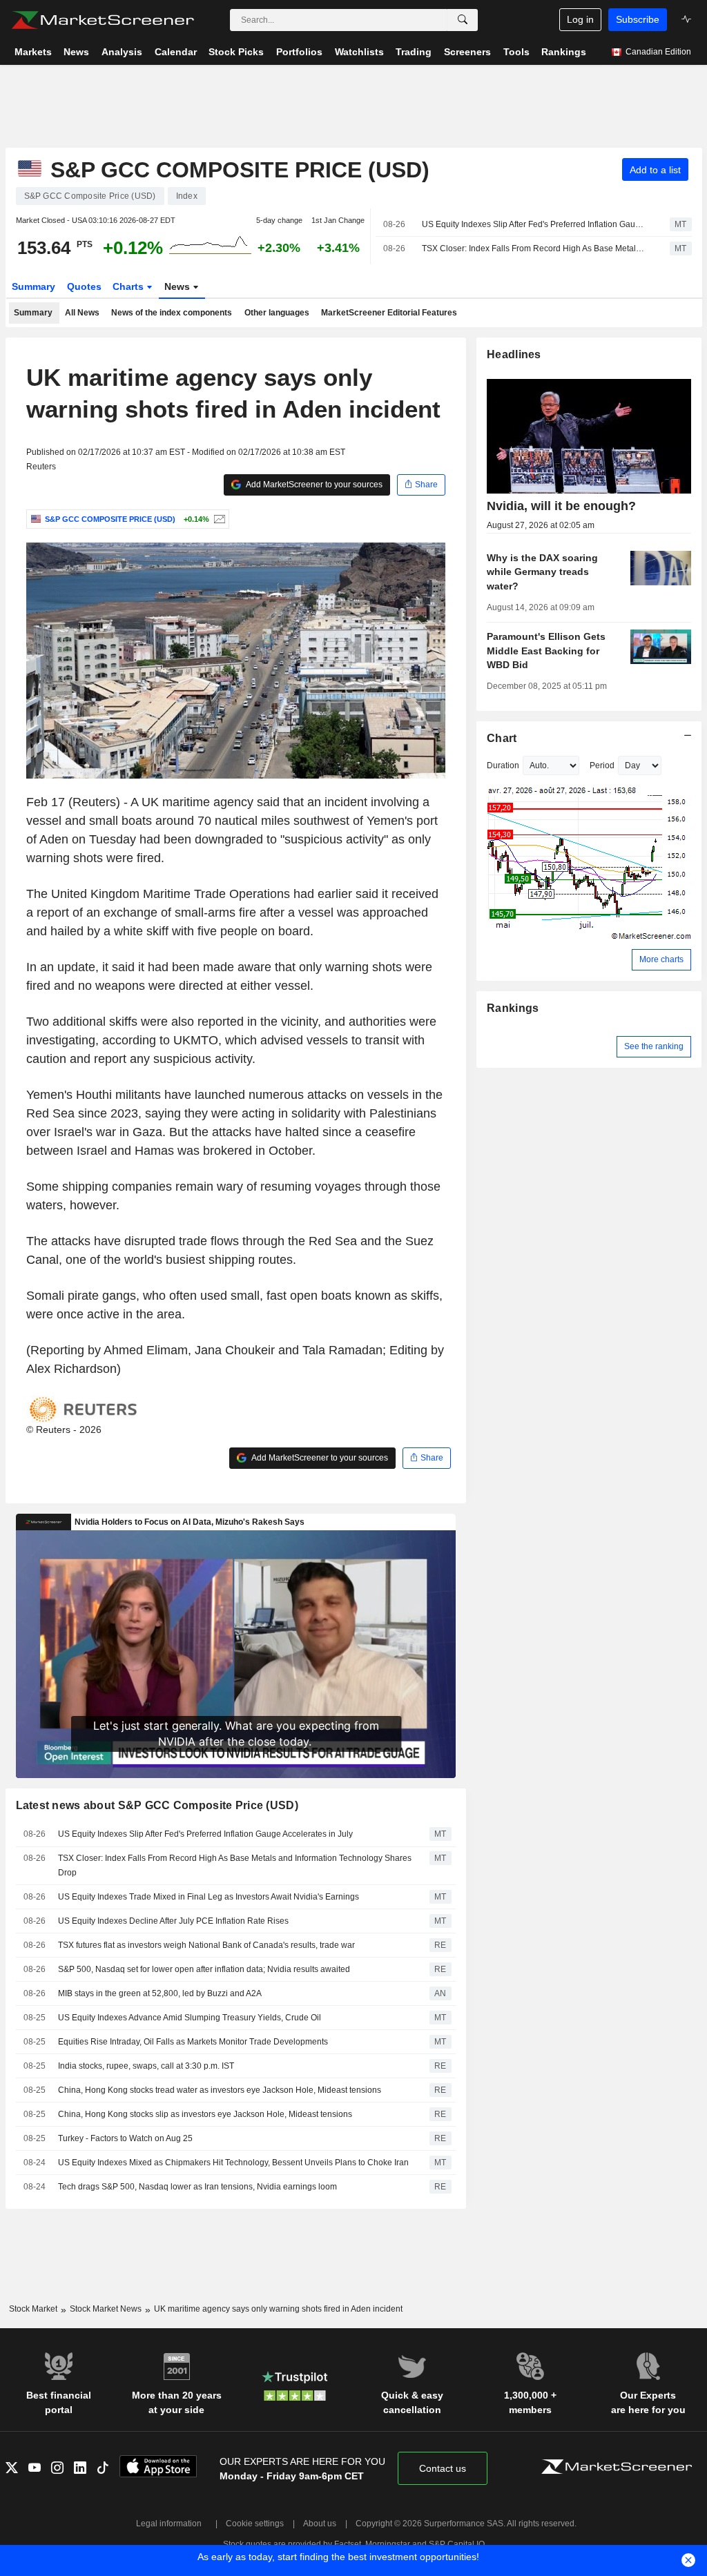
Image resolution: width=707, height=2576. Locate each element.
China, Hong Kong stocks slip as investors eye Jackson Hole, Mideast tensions (205, 2114)
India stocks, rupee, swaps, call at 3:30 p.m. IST (146, 2066)
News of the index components (172, 313)
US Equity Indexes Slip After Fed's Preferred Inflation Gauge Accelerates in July (534, 224)
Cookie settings (255, 2524)
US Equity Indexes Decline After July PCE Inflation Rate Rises (173, 1921)
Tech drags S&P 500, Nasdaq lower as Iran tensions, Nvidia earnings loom (197, 2187)
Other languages (277, 313)
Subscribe (638, 19)
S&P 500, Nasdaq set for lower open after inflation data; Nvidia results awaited (204, 1969)
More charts (661, 959)
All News (82, 313)
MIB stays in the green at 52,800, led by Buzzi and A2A (160, 1993)
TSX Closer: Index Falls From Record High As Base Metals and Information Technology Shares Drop (534, 248)
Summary (33, 286)
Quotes (84, 286)
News (178, 286)
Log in (580, 19)
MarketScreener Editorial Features (389, 313)
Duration (503, 765)
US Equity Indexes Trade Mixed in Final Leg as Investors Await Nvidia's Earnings (209, 1897)
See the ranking (654, 1046)
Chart (502, 738)
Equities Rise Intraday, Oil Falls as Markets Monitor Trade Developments (193, 2042)
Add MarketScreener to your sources (313, 485)
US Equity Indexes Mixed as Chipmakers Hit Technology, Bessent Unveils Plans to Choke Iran (233, 2163)
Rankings (513, 1008)
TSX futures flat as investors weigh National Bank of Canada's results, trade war (206, 1945)
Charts (129, 286)
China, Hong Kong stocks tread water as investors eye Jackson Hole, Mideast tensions (220, 2090)
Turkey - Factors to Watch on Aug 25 (125, 2138)
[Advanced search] (463, 20)
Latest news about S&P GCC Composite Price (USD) (157, 1805)
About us (320, 2524)
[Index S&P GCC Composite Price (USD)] (218, 519)
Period (602, 765)
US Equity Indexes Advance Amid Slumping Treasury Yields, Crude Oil (190, 2018)
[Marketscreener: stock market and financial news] (103, 20)
